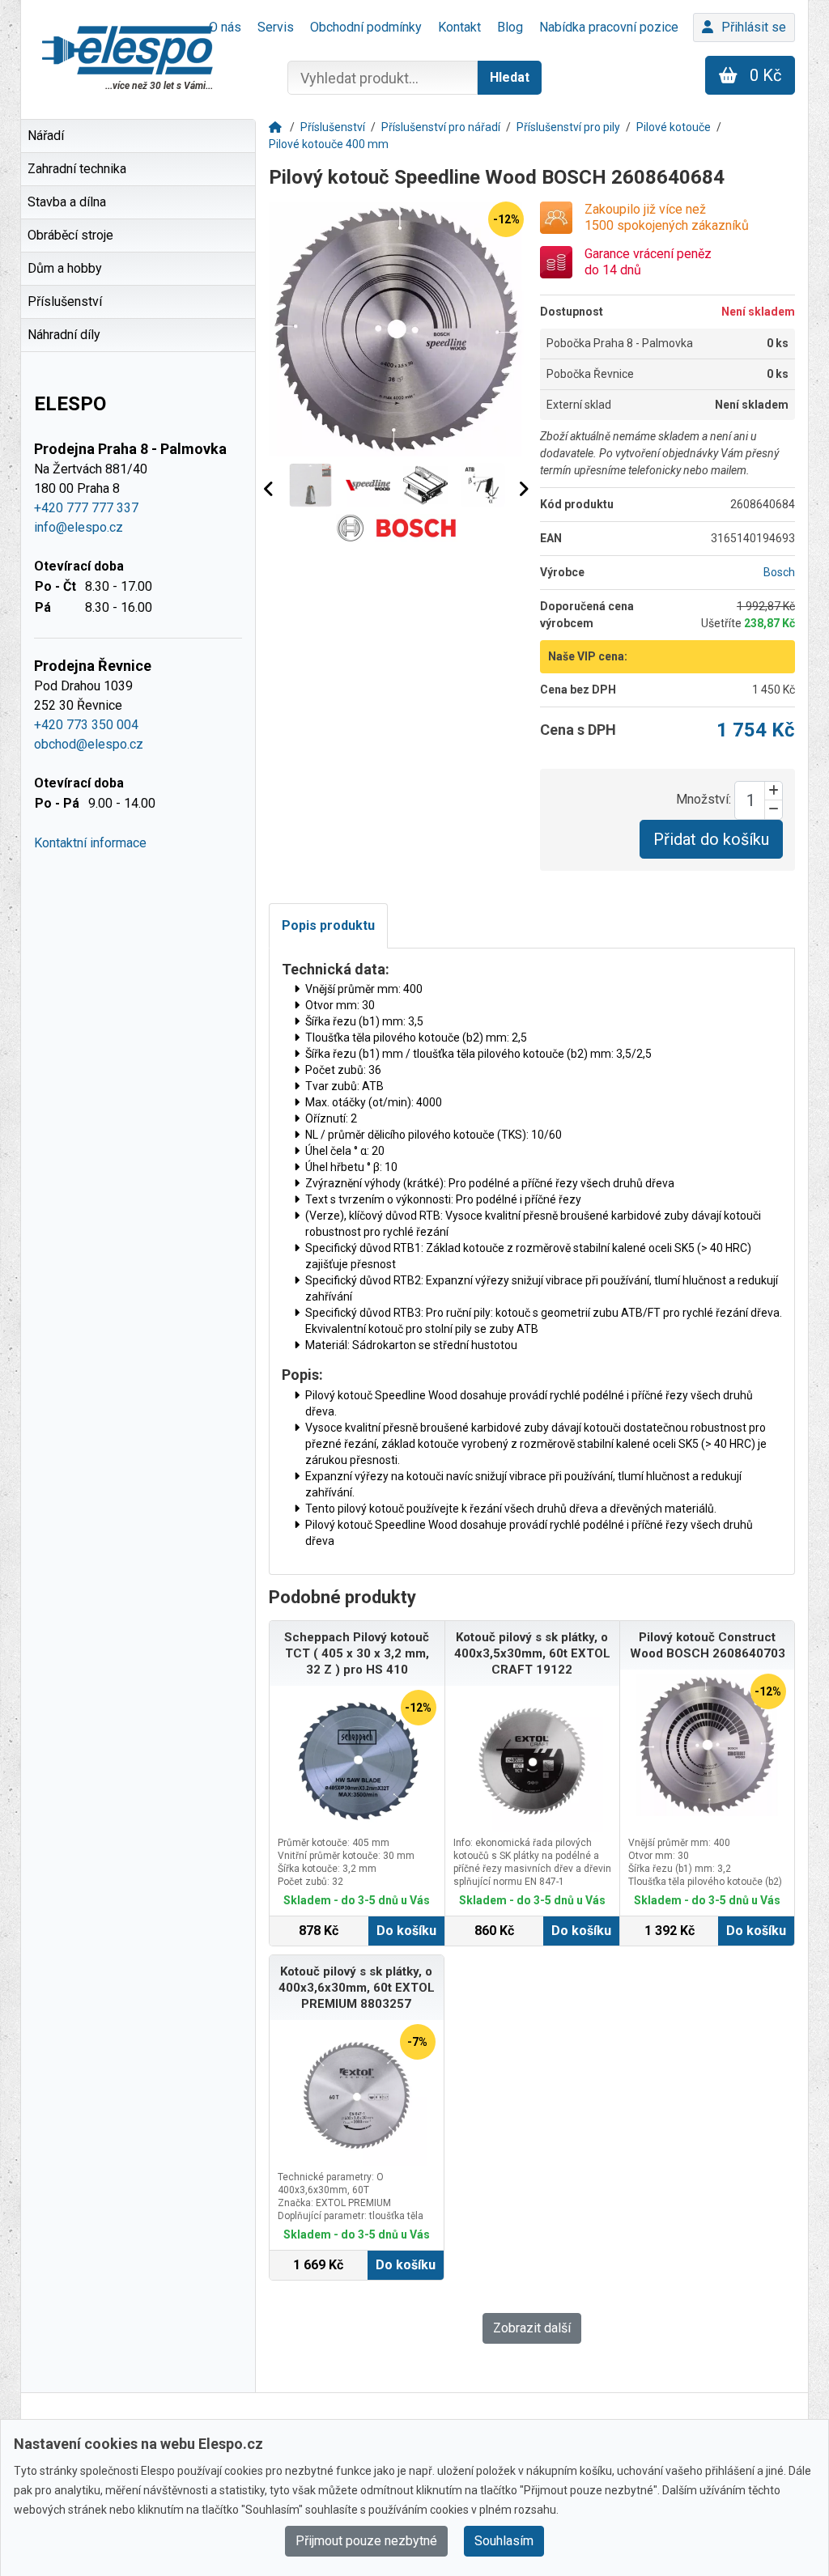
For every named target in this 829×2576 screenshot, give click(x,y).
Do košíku (406, 1931)
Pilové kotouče (674, 127)
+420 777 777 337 (86, 508)
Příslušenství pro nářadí (441, 127)
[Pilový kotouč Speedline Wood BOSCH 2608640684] (396, 329)
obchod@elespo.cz (89, 744)
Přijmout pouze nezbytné (366, 2541)
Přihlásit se (754, 27)
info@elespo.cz (79, 527)
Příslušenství (333, 127)
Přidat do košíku (711, 839)
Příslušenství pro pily (568, 127)
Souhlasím (504, 2541)
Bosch (779, 572)
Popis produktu (328, 925)
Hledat (510, 77)
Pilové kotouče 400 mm (329, 144)
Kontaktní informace (90, 843)
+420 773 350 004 (86, 725)
